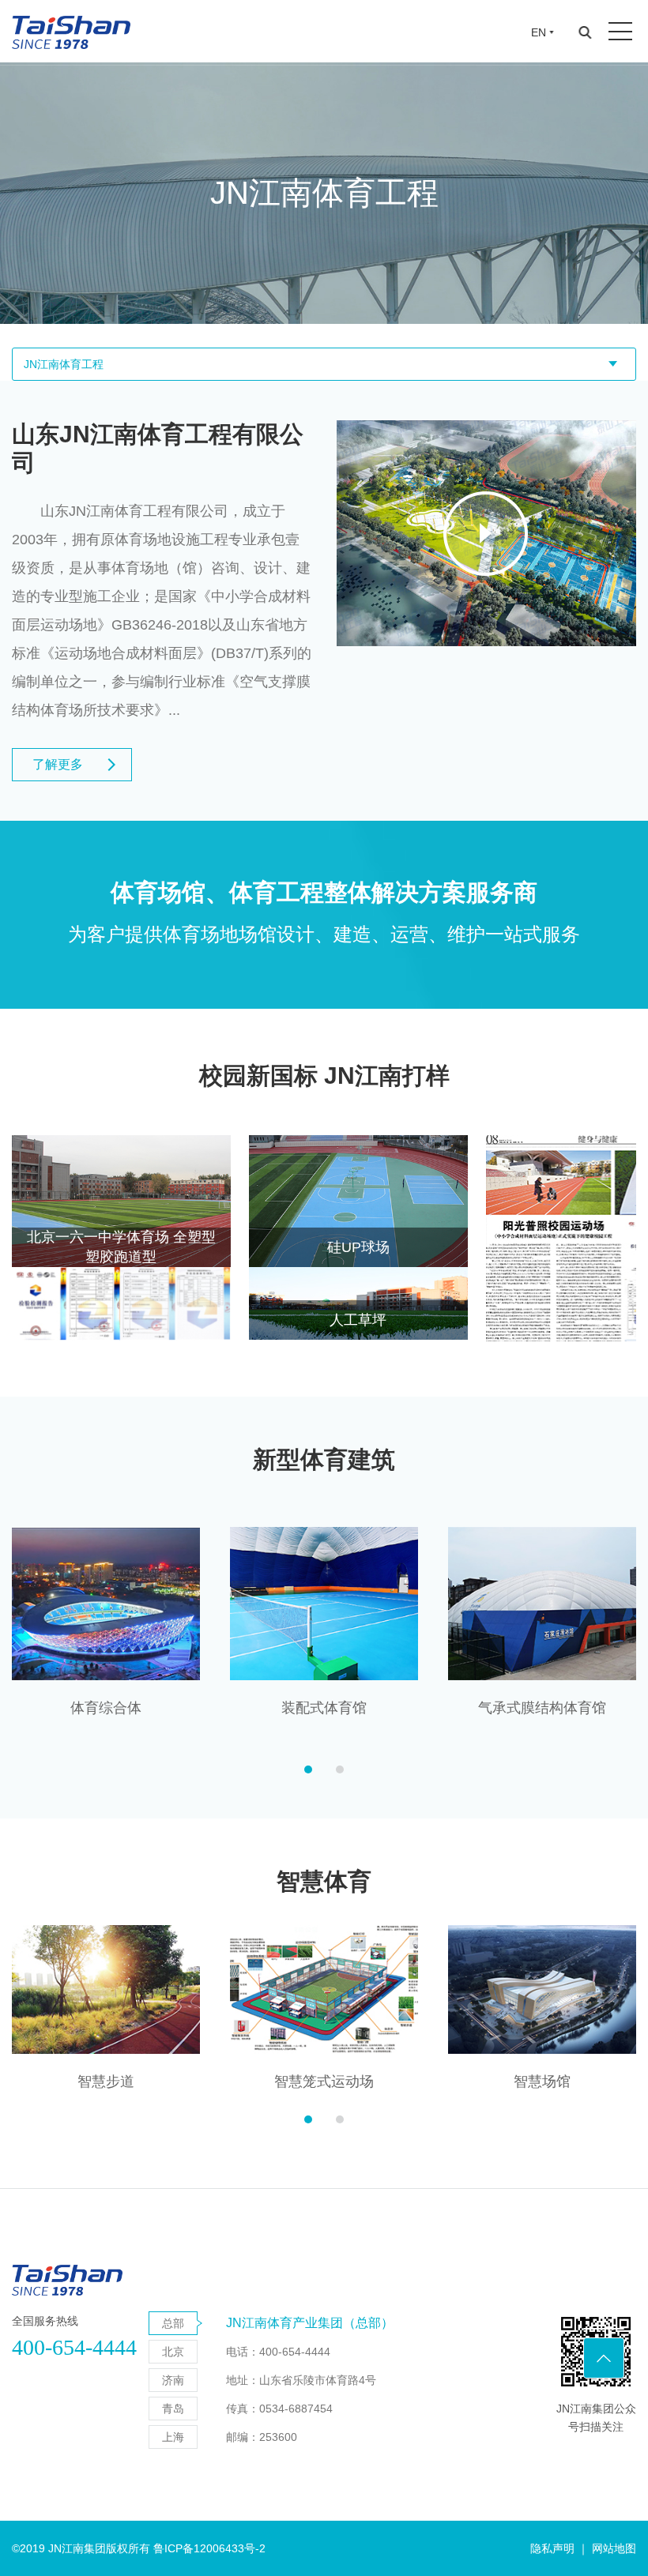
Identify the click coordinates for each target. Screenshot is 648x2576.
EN (539, 32)
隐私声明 (552, 2548)
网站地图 (614, 2548)
